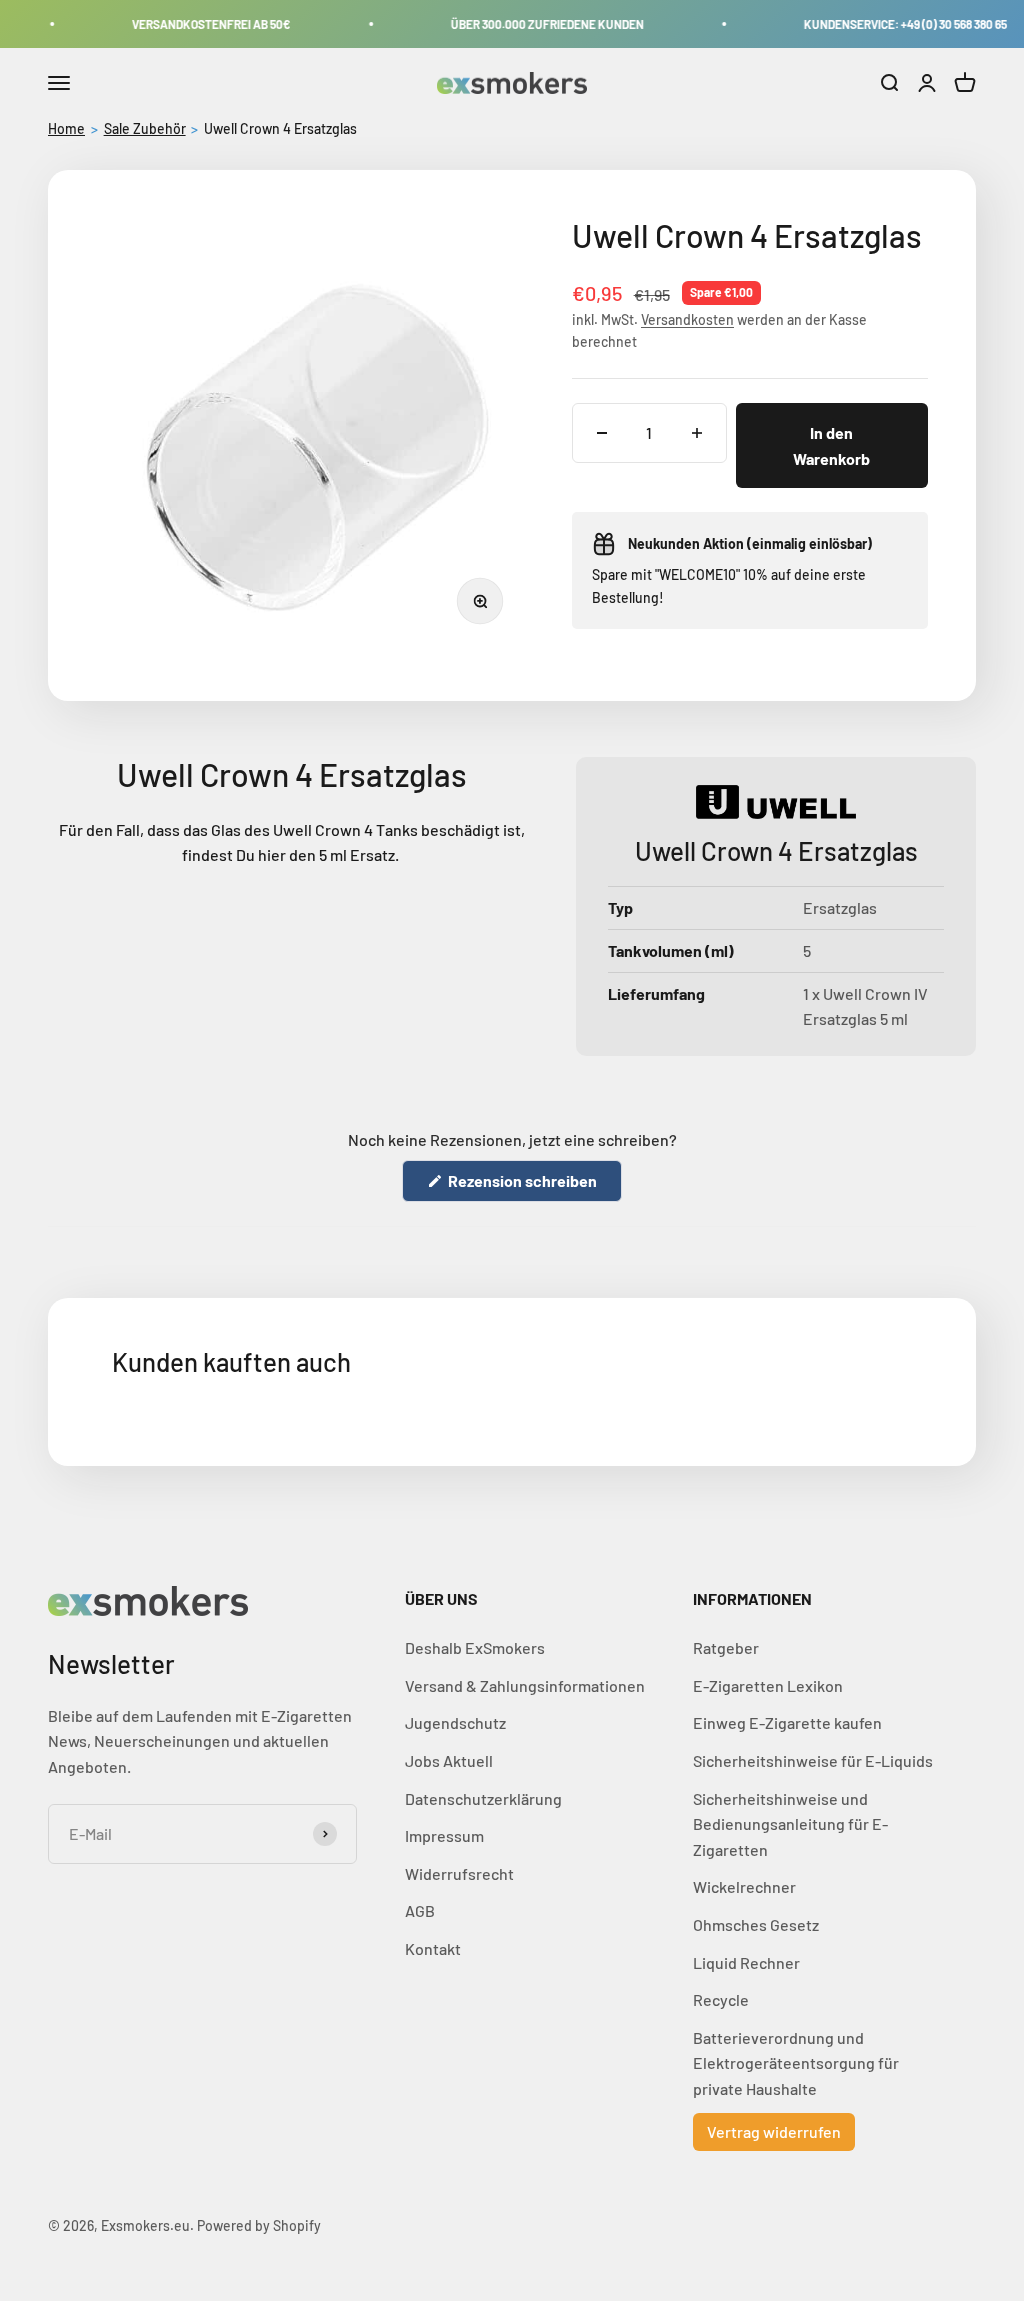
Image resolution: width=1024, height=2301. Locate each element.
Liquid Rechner (746, 1962)
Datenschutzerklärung (483, 1798)
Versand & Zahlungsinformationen (525, 1685)
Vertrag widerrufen (774, 2131)
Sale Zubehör (145, 128)
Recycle (721, 1999)
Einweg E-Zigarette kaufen (787, 1722)
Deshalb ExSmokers (475, 1647)
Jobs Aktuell (449, 1760)
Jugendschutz (455, 1722)
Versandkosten (687, 319)
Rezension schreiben (533, 1186)
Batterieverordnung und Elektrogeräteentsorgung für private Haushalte (796, 2063)
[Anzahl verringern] (602, 433)
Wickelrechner (744, 1886)
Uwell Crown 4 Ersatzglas (280, 128)
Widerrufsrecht (459, 1873)
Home (66, 128)
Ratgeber (726, 1647)
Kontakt (433, 1948)
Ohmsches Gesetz (756, 1924)
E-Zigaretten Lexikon (768, 1685)
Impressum (444, 1835)
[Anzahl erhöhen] (697, 433)
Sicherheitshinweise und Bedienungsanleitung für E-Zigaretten (790, 1824)
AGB (420, 1910)
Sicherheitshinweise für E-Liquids (813, 1760)
